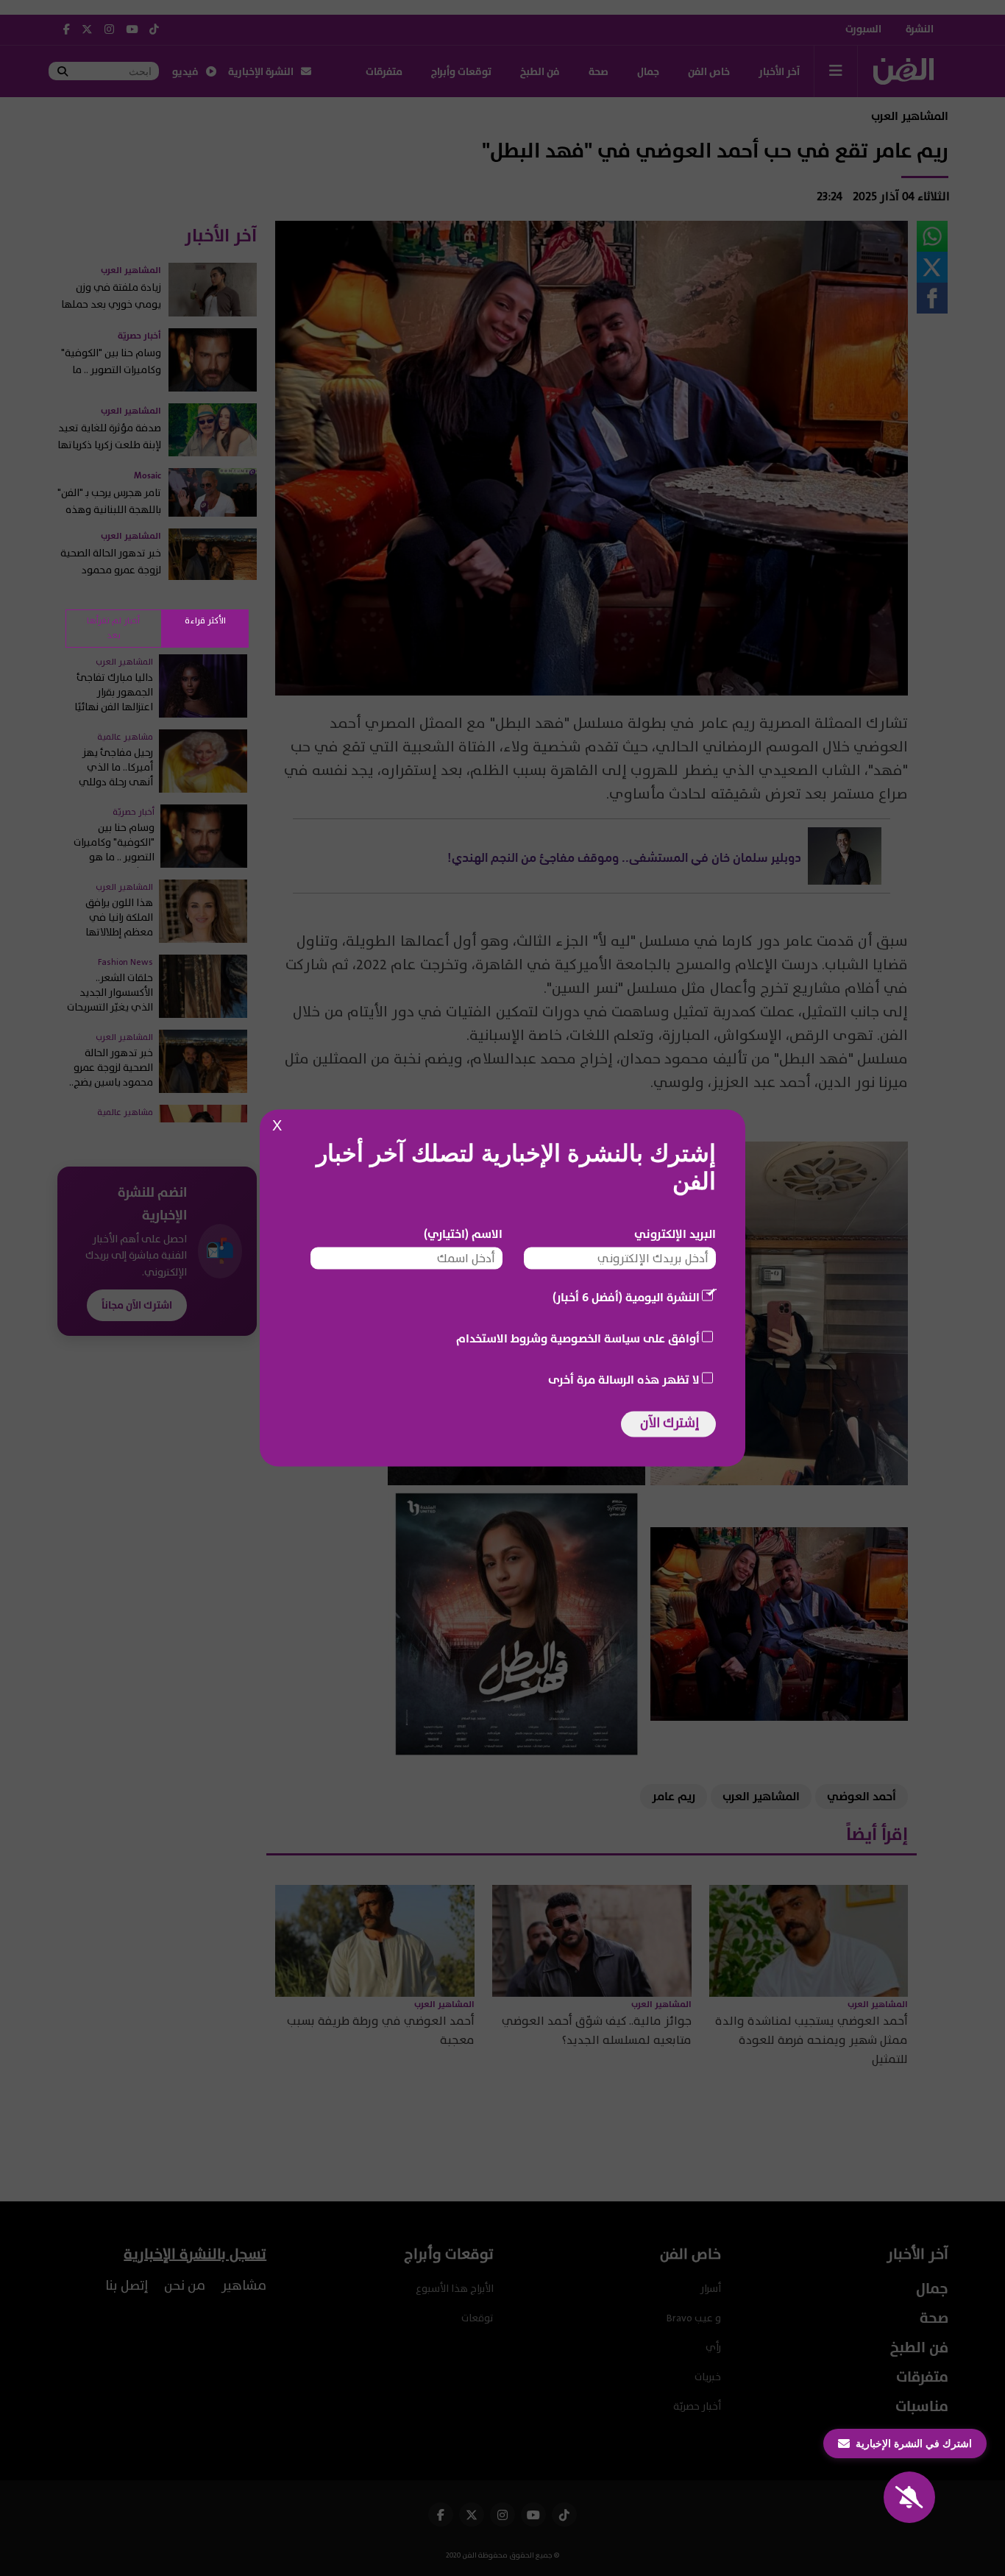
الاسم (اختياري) (463, 1234)
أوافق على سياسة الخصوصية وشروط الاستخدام (578, 1339)
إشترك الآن (670, 1423)
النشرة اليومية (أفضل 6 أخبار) (626, 1298)
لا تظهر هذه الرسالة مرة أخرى (624, 1380)
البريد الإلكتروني (675, 1234)
